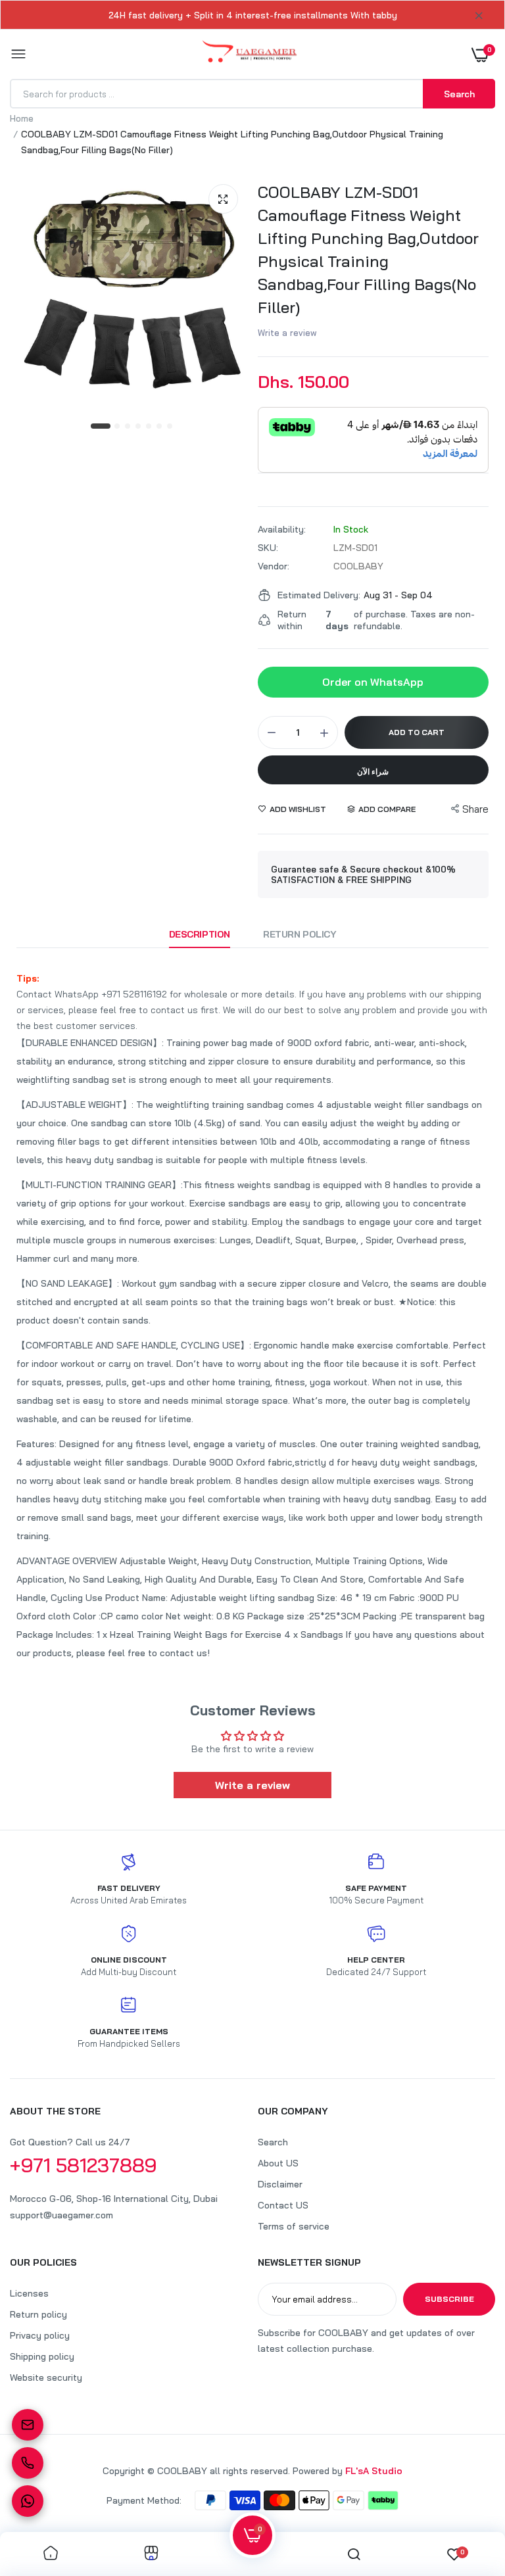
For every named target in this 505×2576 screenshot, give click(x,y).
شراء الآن (373, 772)
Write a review (287, 333)
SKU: (268, 548)
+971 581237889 (84, 2165)
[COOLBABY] (250, 54)
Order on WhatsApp (373, 682)
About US (278, 2163)
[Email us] (28, 2425)
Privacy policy (40, 2335)
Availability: (282, 529)
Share (475, 809)
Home (22, 118)
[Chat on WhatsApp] (28, 2501)
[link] (51, 2554)
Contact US (283, 2205)
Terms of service (294, 2226)
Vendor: (274, 566)
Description (200, 934)
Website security (46, 2377)
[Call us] (28, 2463)
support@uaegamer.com (61, 2215)
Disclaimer (280, 2184)
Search (273, 2142)
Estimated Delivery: (319, 595)
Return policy (38, 2314)
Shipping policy (42, 2356)
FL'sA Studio (374, 2471)
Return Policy (300, 934)
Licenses (29, 2293)
